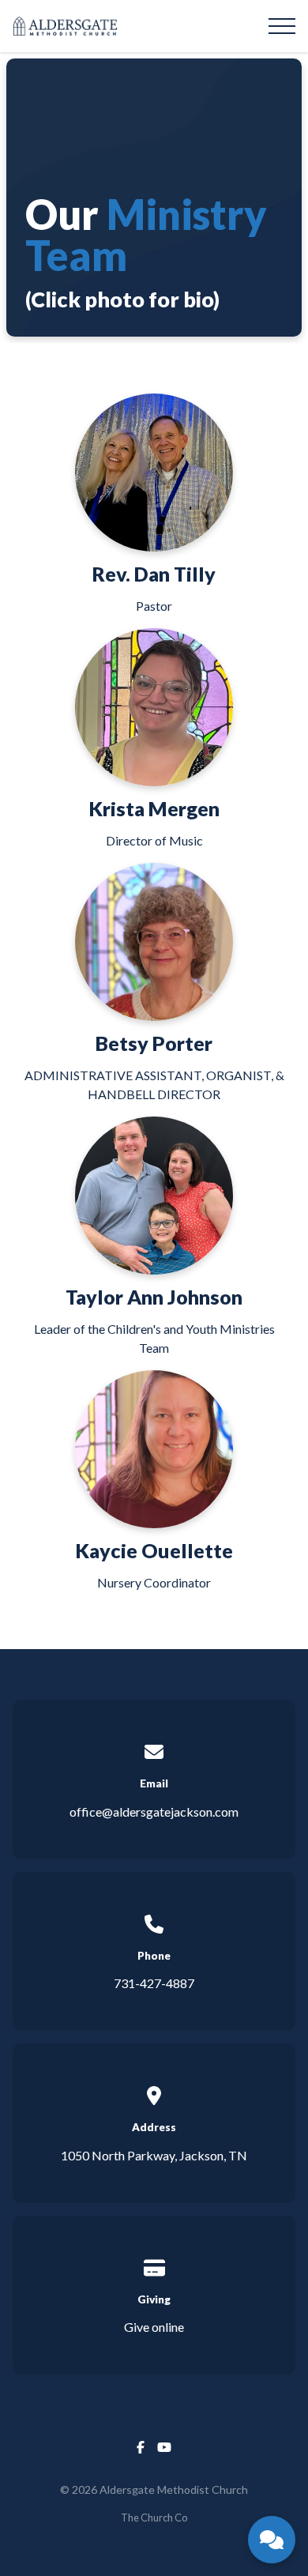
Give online (154, 2327)
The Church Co (154, 2518)
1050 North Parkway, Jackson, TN (154, 2155)
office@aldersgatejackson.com (154, 1811)
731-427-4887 (154, 1983)
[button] (282, 26)
